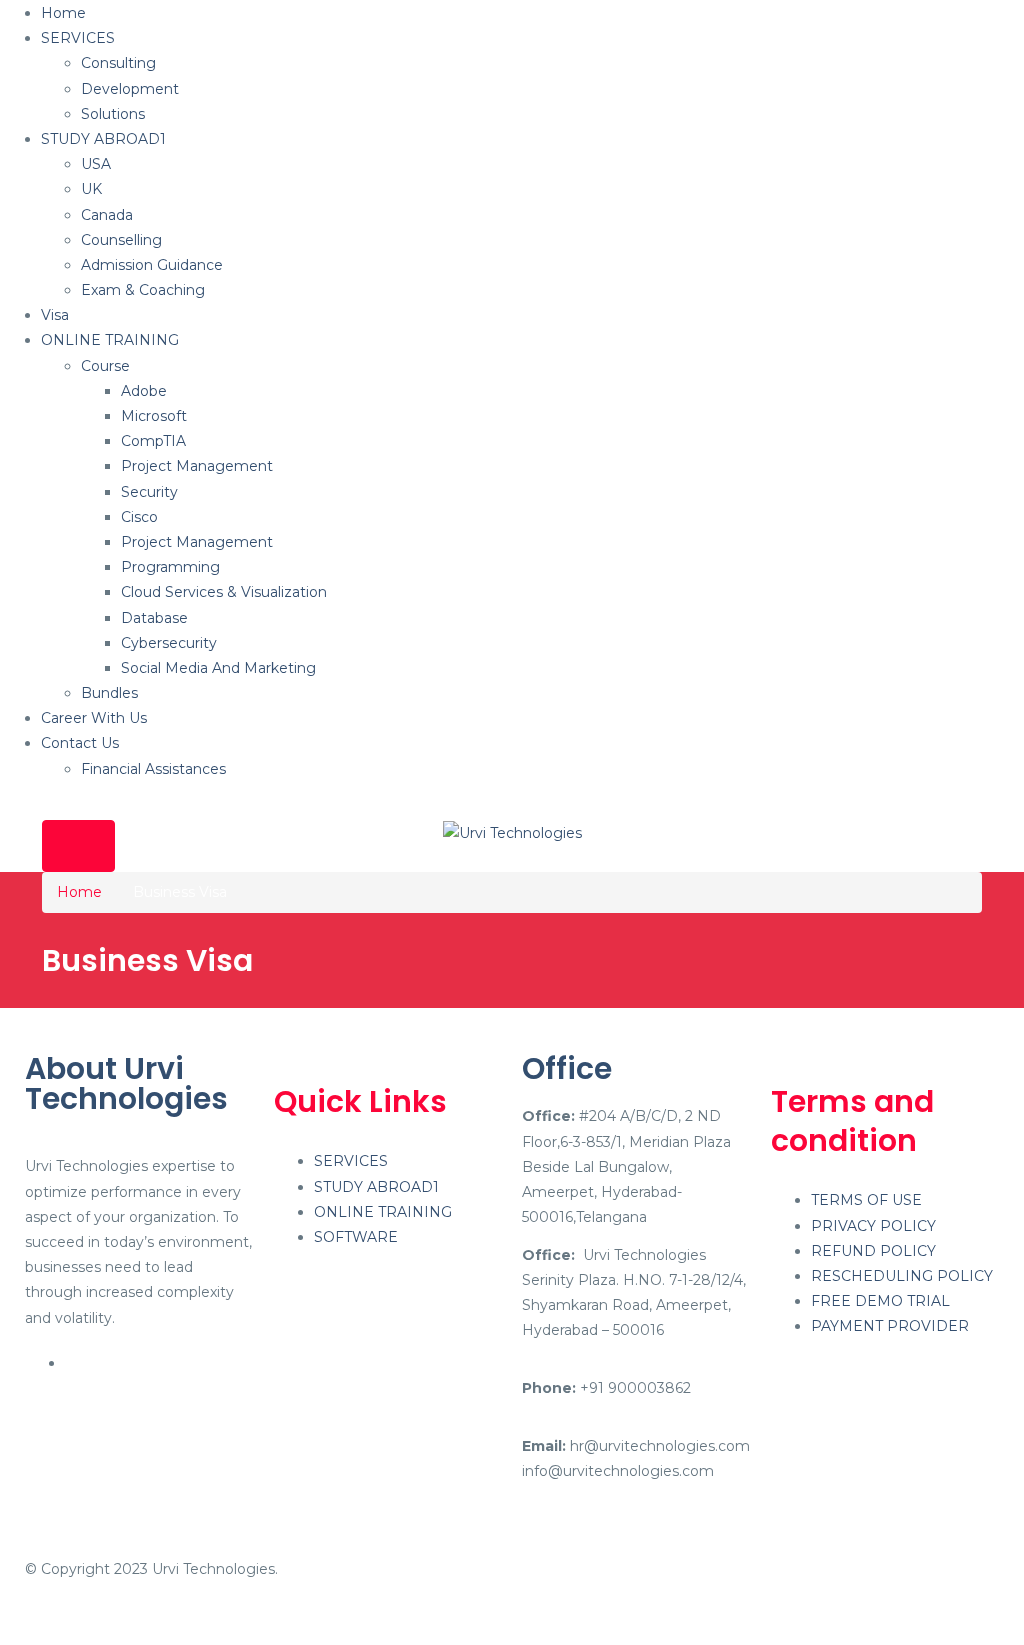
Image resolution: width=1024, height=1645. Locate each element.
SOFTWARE (356, 1237)
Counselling (121, 240)
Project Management (197, 466)
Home (63, 13)
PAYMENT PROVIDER (890, 1326)
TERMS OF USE (866, 1200)
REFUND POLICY (873, 1251)
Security (149, 492)
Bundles (109, 693)
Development (130, 89)
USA (96, 164)
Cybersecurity (169, 643)
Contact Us (80, 743)
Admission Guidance (152, 265)
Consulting (118, 63)
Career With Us (94, 718)
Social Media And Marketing (218, 668)
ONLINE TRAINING (110, 340)
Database (154, 618)
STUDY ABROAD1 (103, 139)
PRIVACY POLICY (873, 1226)
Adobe (144, 391)
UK (91, 189)
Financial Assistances (153, 769)
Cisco (139, 517)
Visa (55, 315)
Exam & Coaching (143, 290)
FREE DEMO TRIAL (880, 1301)
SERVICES (78, 38)
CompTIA (153, 441)
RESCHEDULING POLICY (902, 1276)
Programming (170, 567)
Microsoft (154, 416)
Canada (107, 215)
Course (105, 366)
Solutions (113, 114)
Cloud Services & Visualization (224, 592)
